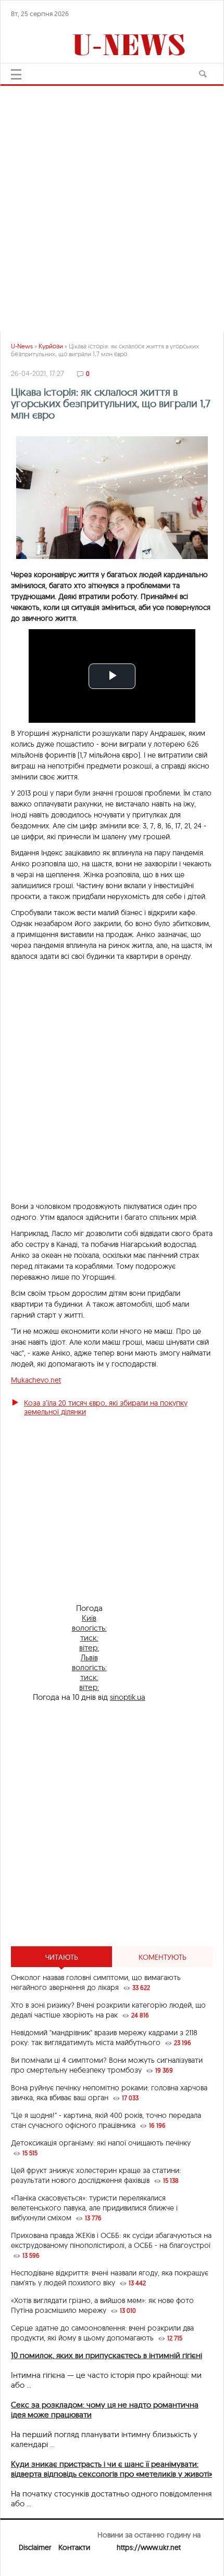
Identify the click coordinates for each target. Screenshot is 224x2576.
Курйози (51, 346)
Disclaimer (35, 2547)
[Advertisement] (112, 204)
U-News (22, 346)
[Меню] (16, 74)
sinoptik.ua (128, 1697)
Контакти (74, 2547)
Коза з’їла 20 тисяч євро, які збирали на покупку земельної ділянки (106, 1407)
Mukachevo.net (36, 1380)
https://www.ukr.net (149, 2547)
